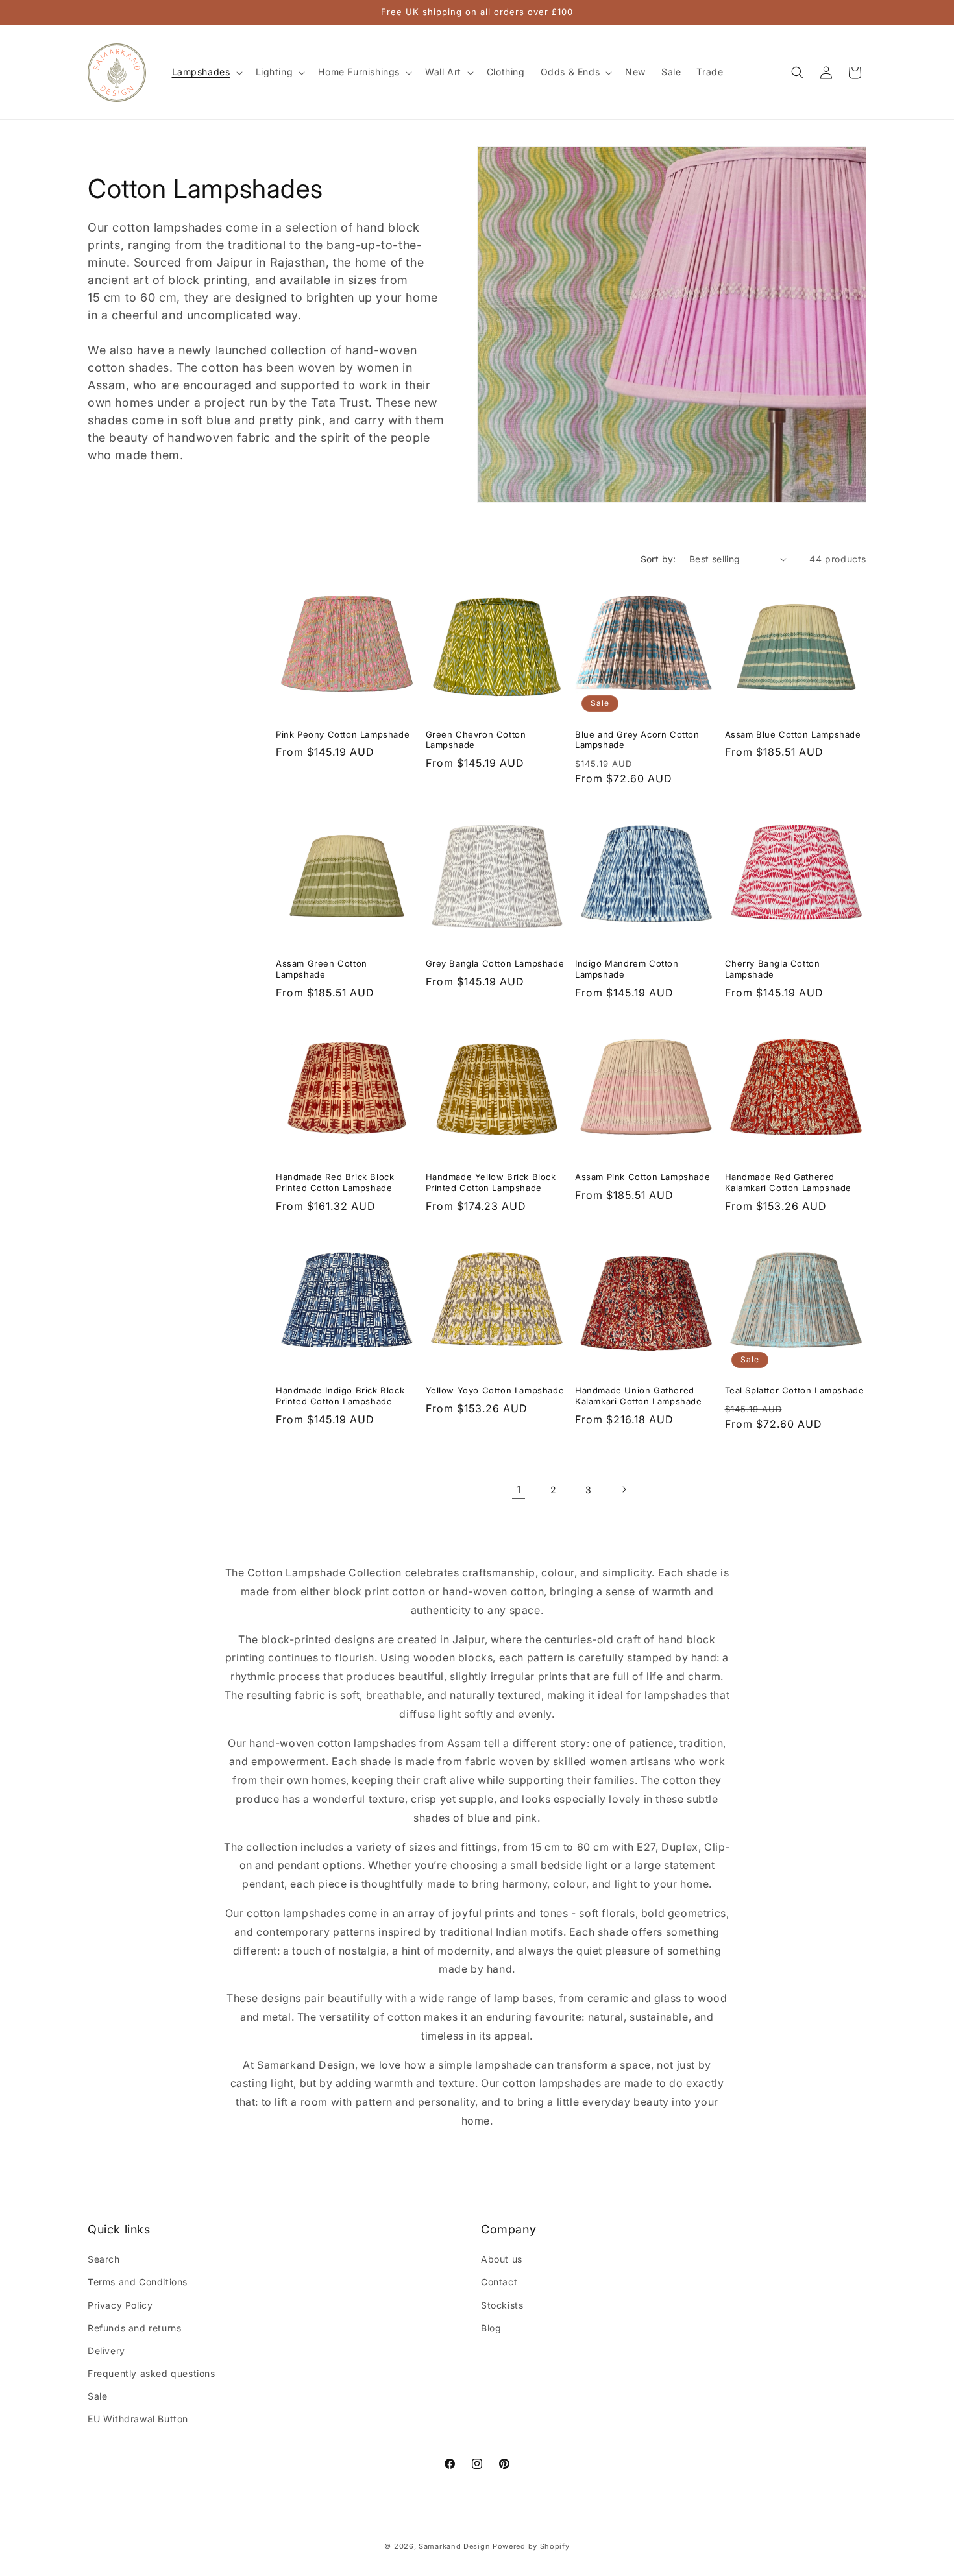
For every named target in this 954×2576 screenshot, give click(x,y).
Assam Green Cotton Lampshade (322, 969)
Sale (97, 2396)
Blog (491, 2328)
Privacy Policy (120, 2305)
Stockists (502, 2305)
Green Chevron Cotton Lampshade (476, 740)
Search (104, 2259)
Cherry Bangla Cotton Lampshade (773, 969)
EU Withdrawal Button (138, 2419)
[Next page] (624, 1489)
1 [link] (519, 1489)
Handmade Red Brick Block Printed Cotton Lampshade (335, 1182)
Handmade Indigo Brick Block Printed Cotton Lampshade (340, 1396)
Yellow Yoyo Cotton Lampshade (495, 1390)
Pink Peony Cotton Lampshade (343, 734)
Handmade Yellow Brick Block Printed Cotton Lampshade (491, 1182)
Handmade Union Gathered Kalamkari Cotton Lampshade (639, 1396)
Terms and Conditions (138, 2282)
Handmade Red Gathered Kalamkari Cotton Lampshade (789, 1182)
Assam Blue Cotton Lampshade (793, 734)
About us (502, 2259)
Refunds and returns (134, 2328)
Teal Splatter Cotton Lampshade (795, 1390)
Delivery (106, 2351)
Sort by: (658, 559)
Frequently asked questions (152, 2373)
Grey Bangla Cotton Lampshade (495, 963)
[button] (206, 72)
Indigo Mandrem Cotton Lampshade (627, 969)
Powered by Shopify (531, 2546)
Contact (499, 2282)
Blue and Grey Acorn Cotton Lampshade (637, 740)
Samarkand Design (454, 2546)
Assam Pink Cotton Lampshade (642, 1177)
